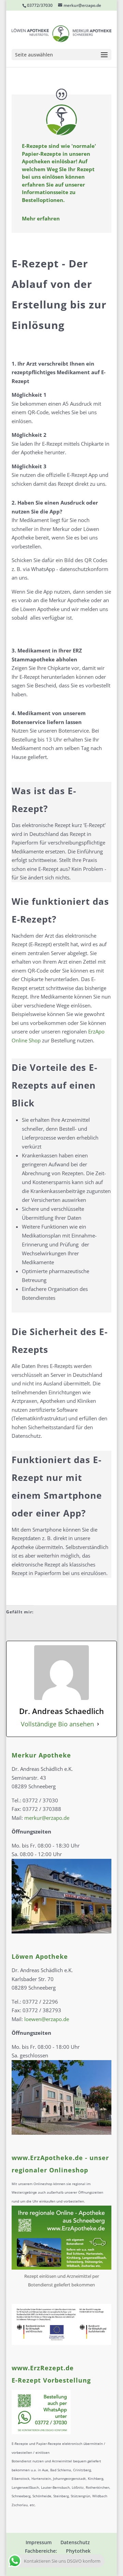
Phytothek (78, 2551)
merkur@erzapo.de (47, 1818)
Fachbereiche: (41, 2551)
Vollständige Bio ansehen (57, 1724)
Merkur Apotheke (41, 1755)
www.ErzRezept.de (43, 2368)
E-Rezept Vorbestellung (51, 2380)
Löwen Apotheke (40, 1956)
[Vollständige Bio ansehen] (98, 1724)
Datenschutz (75, 2542)
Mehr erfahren (41, 218)
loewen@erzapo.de (47, 2019)
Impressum (39, 2542)
